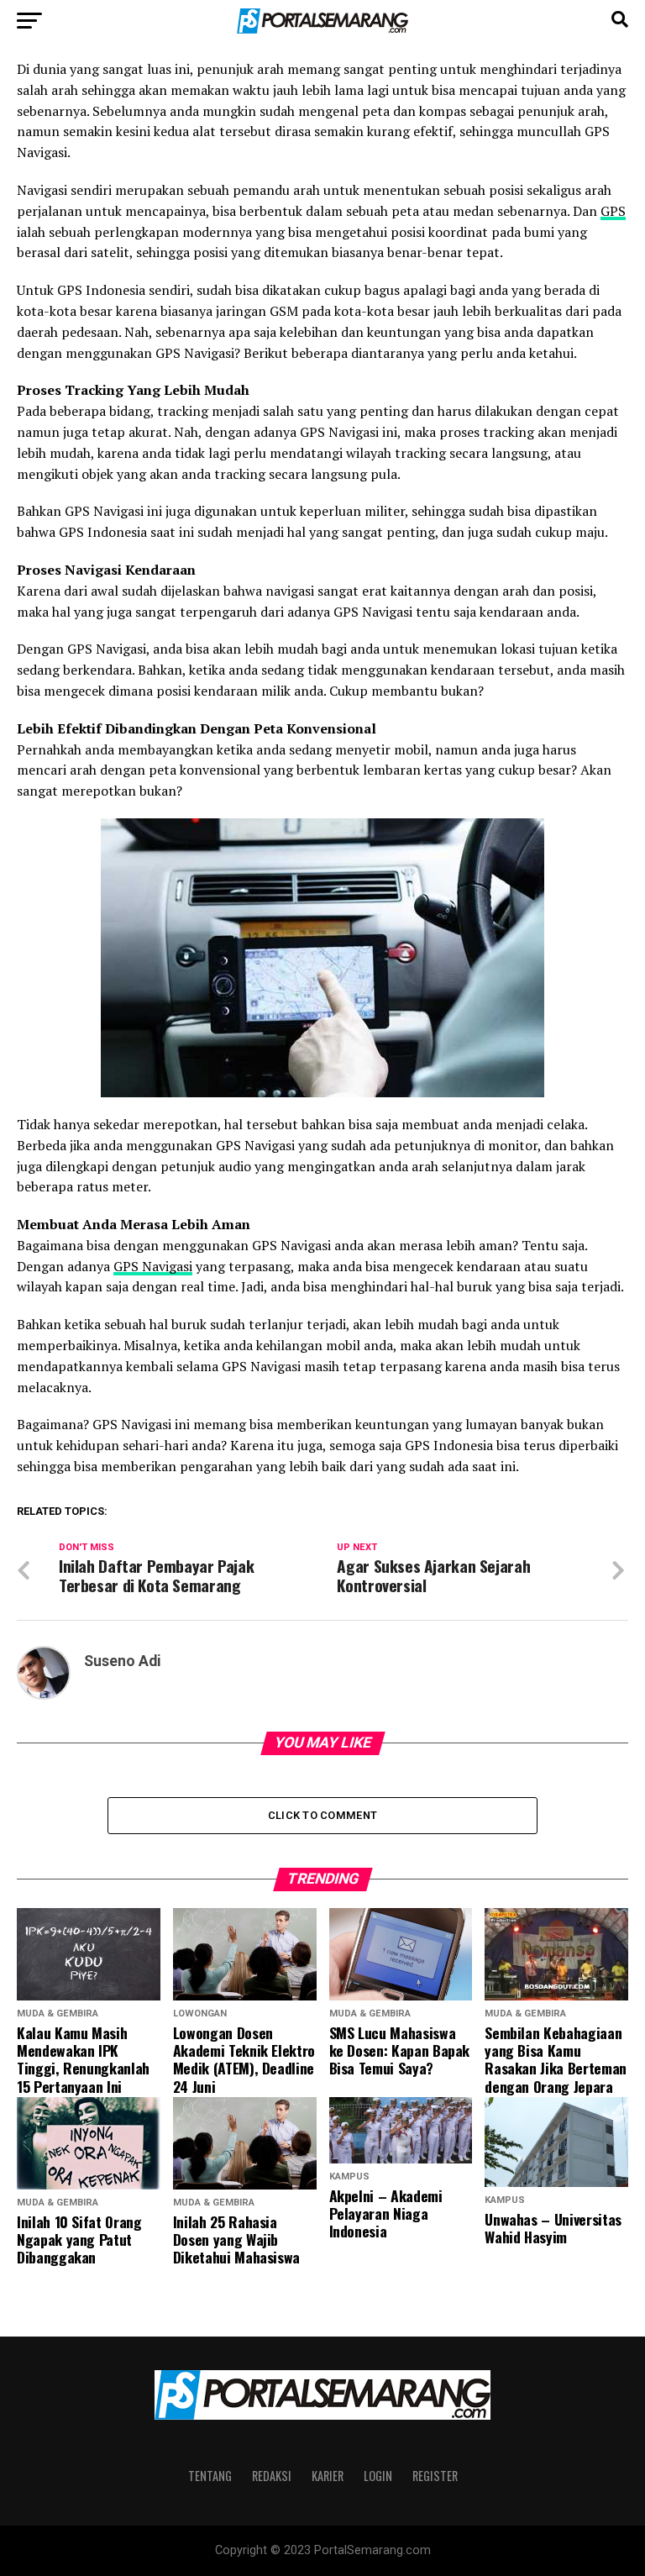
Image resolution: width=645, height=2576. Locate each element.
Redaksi (272, 2476)
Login (378, 2476)
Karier (328, 2476)
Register (435, 2476)
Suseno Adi (123, 1661)
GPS (613, 211)
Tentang (210, 2476)
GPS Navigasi (153, 1266)
